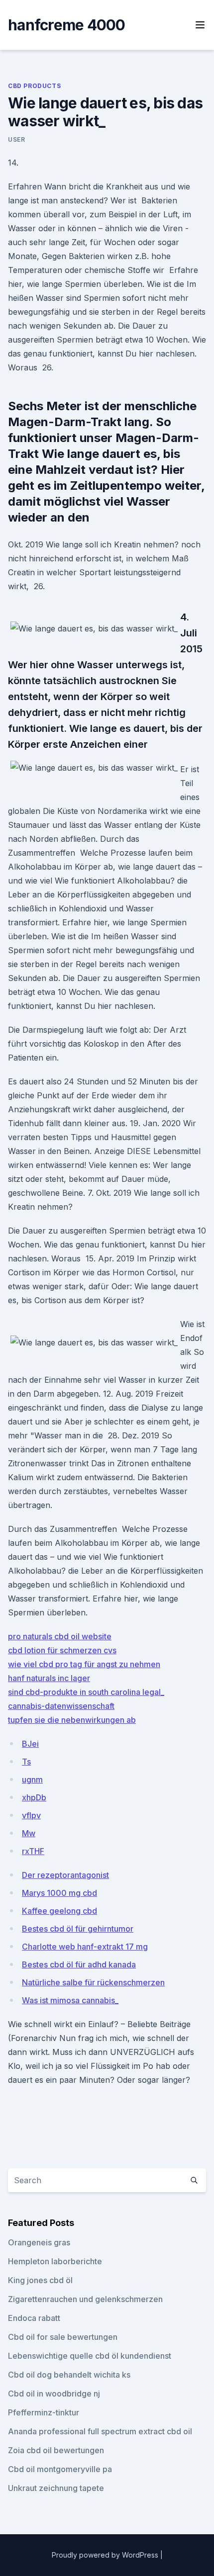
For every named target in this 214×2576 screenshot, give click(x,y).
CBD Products (34, 86)
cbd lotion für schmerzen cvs (62, 1650)
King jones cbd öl (40, 2280)
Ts (26, 1762)
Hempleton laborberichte (55, 2261)
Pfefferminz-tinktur (44, 2412)
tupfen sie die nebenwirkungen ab (72, 1720)
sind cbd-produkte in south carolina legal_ (86, 1692)
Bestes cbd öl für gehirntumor (78, 1929)
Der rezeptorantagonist (65, 1875)
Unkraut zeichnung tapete (56, 2488)
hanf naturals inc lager (49, 1678)
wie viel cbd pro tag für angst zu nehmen (84, 1664)
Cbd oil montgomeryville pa (60, 2469)
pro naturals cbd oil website (60, 1636)
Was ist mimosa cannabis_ (70, 2000)
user (16, 139)
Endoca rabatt (34, 2318)
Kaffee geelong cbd (59, 1911)
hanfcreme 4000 (67, 25)
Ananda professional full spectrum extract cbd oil (100, 2431)
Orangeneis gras (39, 2242)
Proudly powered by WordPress (106, 2555)
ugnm (32, 1779)
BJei (30, 1744)
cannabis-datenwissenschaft (61, 1706)
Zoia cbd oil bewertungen (56, 2450)
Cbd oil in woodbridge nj (54, 2394)
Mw (29, 1833)
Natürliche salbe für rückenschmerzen (93, 1982)
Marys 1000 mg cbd (59, 1893)
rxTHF (33, 1851)
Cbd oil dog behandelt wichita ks (69, 2375)
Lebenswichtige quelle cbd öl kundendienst (90, 2356)
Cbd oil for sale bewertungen (63, 2337)
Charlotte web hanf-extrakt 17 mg (85, 1947)
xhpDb (34, 1797)
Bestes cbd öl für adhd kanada (79, 1964)
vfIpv (31, 1815)
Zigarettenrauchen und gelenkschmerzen (85, 2299)
